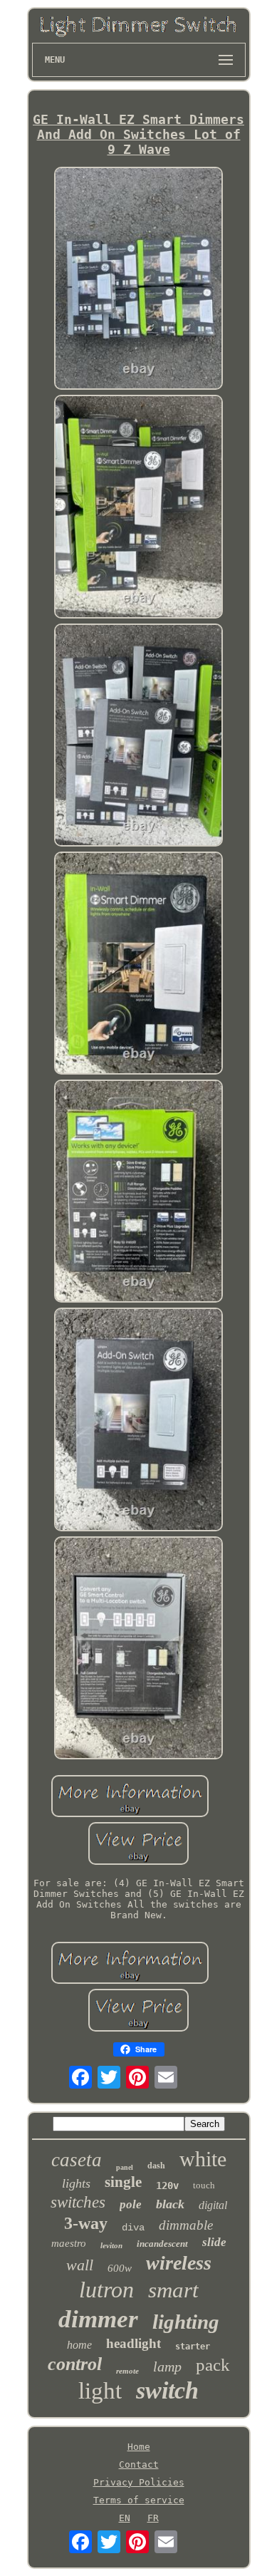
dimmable (186, 2225)
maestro (69, 2243)
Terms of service (139, 2500)
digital (213, 2205)
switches (78, 2202)
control (75, 2364)
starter (193, 2347)
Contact (139, 2464)
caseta (77, 2160)
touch (204, 2185)
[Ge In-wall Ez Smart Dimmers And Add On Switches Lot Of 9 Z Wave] (139, 279)
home (79, 2345)
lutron (106, 2290)
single (123, 2182)
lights (76, 2183)
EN (125, 2518)
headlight (133, 2343)
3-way (86, 2223)
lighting (186, 2322)
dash (156, 2166)
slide (214, 2242)
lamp (167, 2366)
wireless (179, 2263)
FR (153, 2518)
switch (167, 2390)
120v (167, 2186)
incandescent (162, 2244)
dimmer (98, 2319)
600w (120, 2268)
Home (139, 2447)
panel (125, 2167)
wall (80, 2265)
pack (213, 2365)
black (170, 2204)
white (203, 2159)
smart (173, 2290)
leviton (111, 2245)
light (100, 2391)
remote (127, 2371)
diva (133, 2228)
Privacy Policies (139, 2482)
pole (131, 2204)
